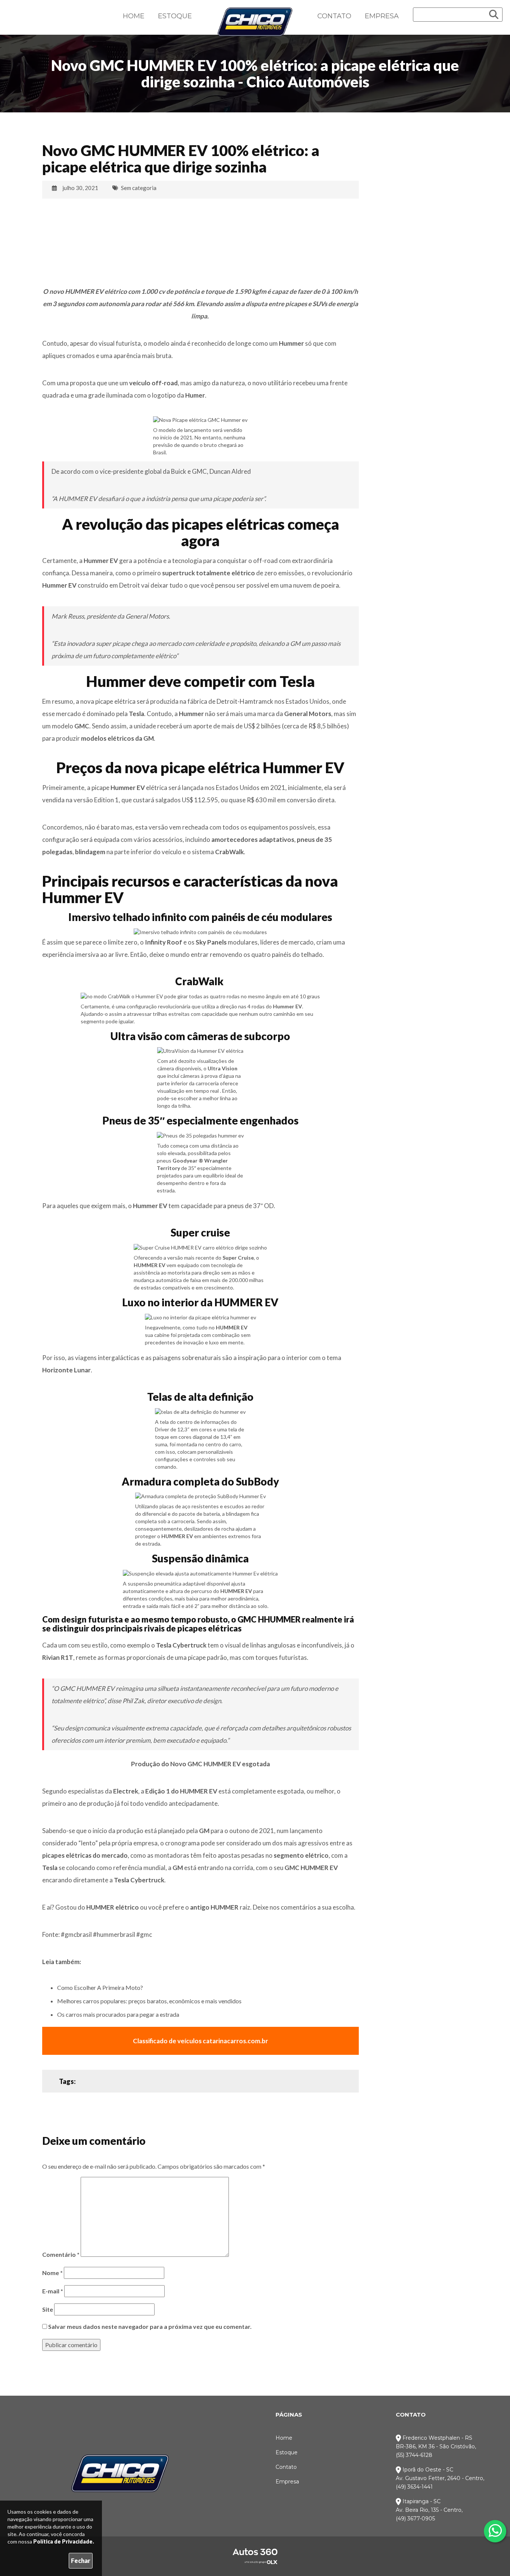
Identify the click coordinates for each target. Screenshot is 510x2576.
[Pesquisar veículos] (494, 15)
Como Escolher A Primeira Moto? (100, 1987)
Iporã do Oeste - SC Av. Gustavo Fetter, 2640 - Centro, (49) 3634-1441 (440, 2478)
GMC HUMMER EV (311, 1868)
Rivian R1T (58, 1657)
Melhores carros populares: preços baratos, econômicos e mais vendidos (149, 2001)
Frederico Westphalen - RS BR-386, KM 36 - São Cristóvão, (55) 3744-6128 (436, 2446)
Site (48, 2309)
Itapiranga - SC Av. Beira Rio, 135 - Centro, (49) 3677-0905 (429, 2510)
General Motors (308, 714)
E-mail (53, 2291)
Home (134, 16)
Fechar (81, 2561)
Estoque (175, 16)
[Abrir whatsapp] (495, 2530)
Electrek (126, 1791)
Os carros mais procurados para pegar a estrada (118, 2014)
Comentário (61, 2254)
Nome (52, 2273)
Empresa (382, 16)
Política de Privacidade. (64, 2541)
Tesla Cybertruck (181, 1645)
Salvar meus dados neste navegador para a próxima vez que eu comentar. (150, 2326)
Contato (334, 16)
